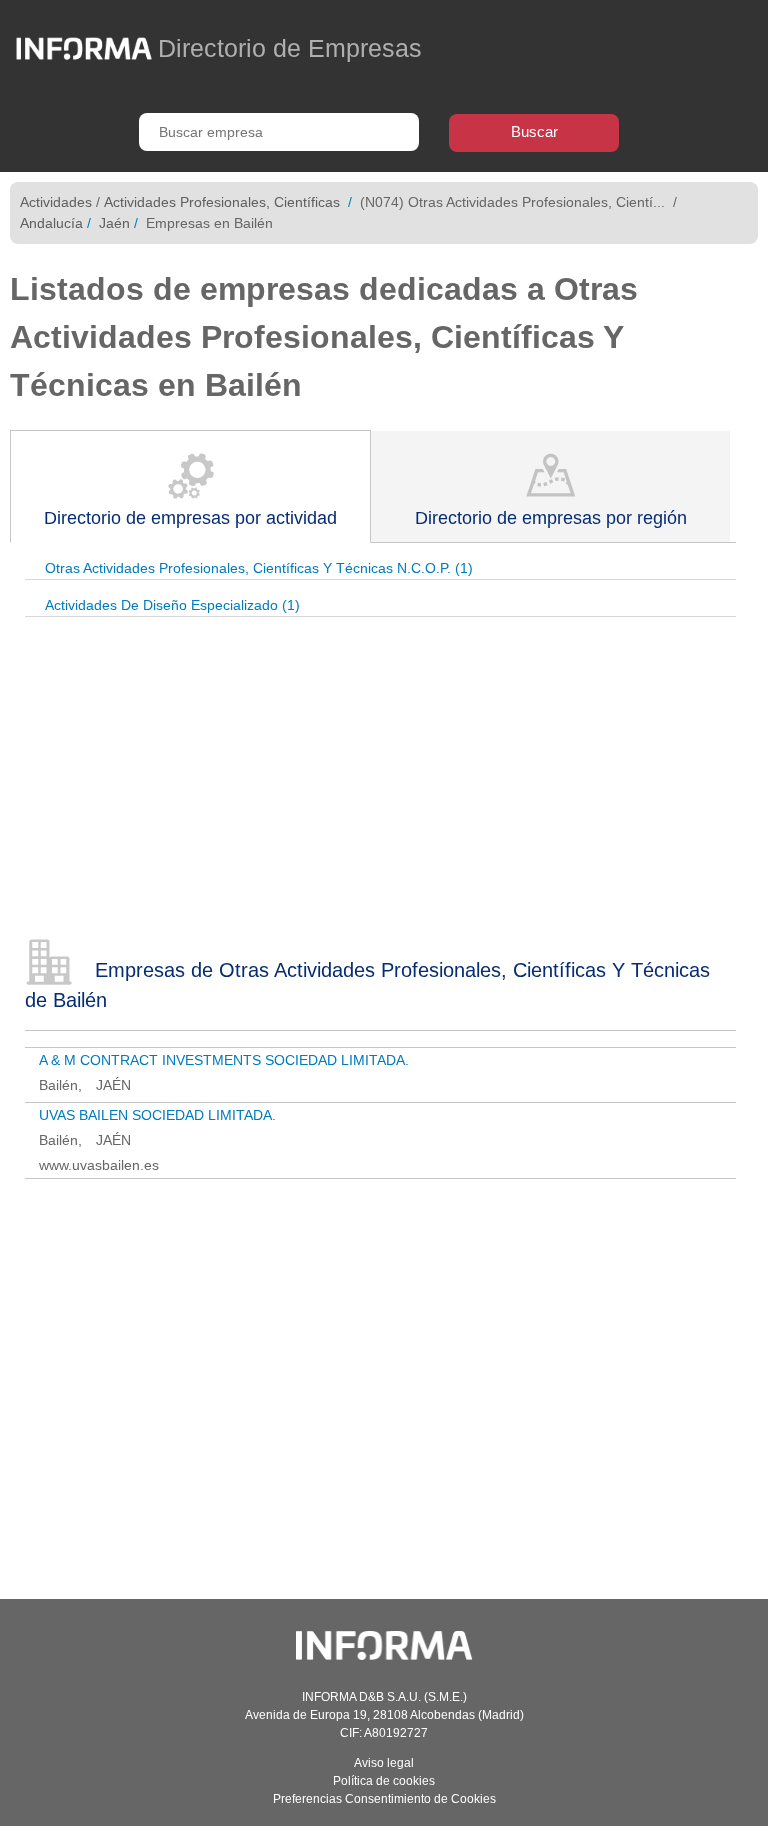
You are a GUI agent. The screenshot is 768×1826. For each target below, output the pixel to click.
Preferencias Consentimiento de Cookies (384, 1799)
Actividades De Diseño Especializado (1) (172, 605)
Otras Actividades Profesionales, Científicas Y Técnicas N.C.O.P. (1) (259, 568)
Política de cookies (384, 1781)
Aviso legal (384, 1763)
